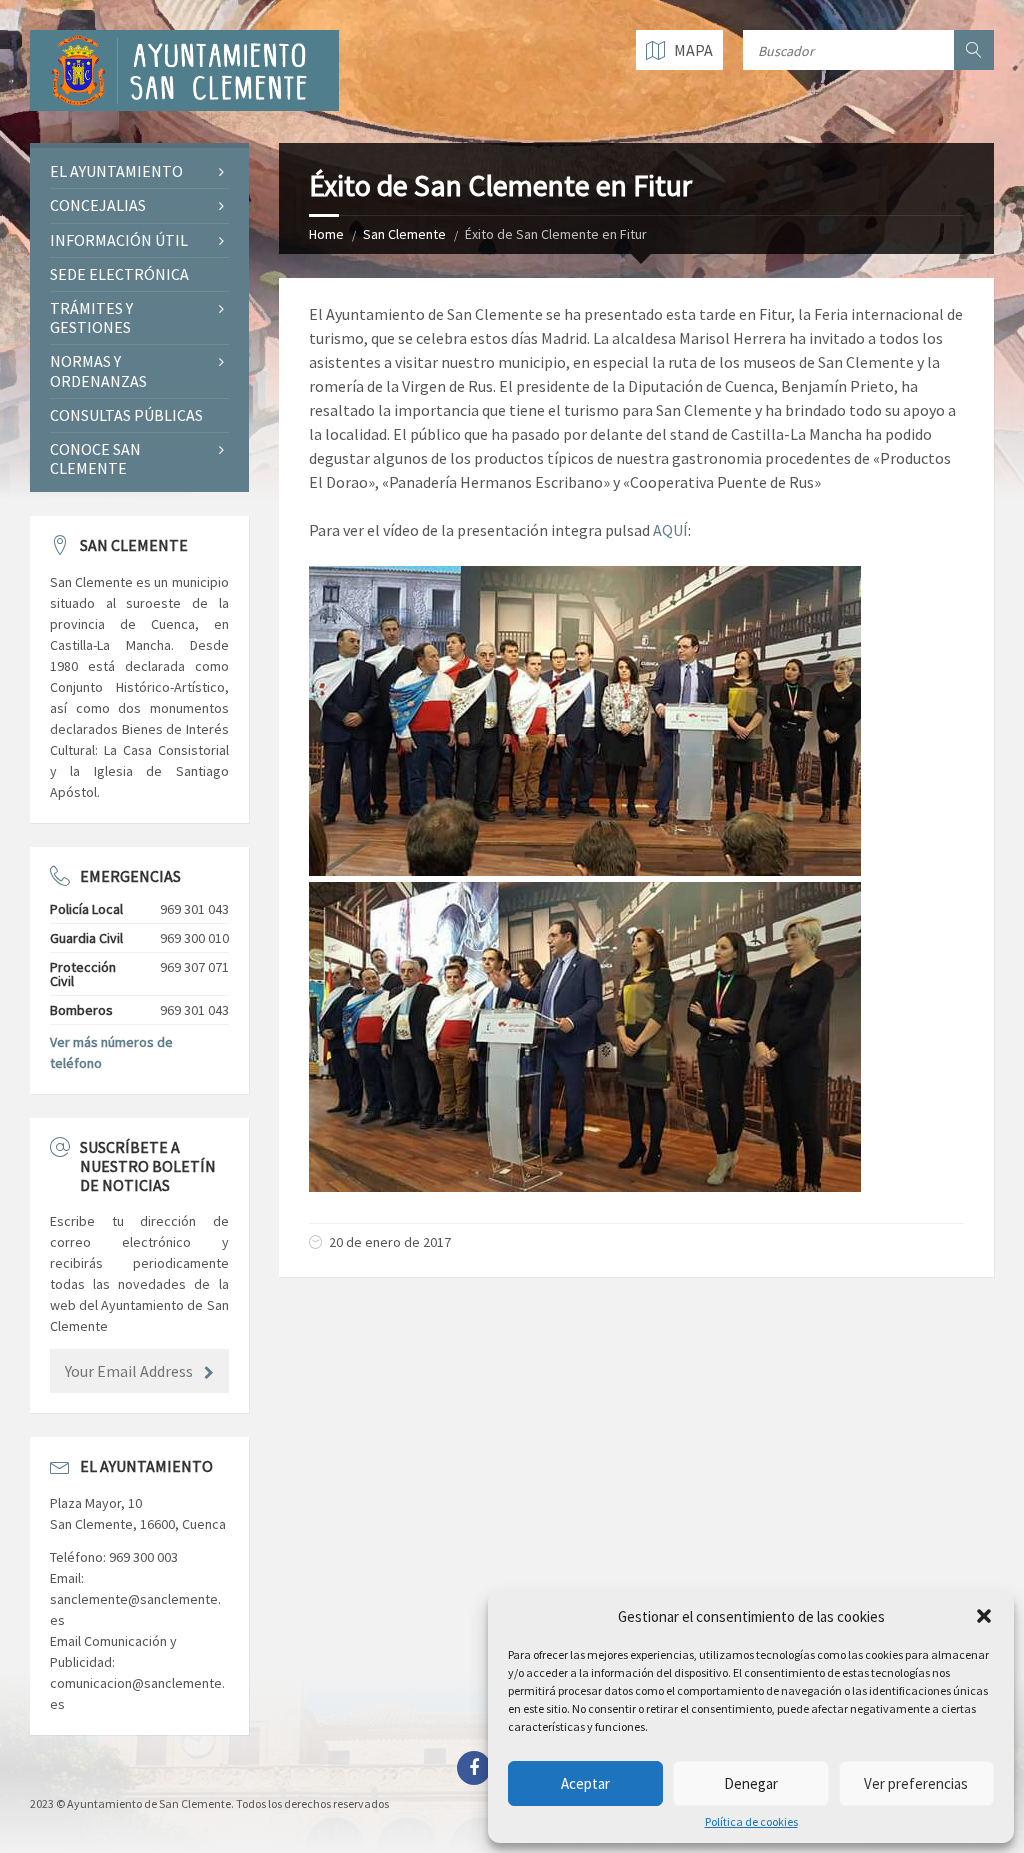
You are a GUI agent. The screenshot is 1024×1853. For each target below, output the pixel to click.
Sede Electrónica (119, 274)
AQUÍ (670, 530)
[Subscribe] (209, 1373)
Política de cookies (751, 1822)
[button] (984, 1616)
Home (326, 234)
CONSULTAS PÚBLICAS (126, 415)
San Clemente (404, 234)
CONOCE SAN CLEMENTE (95, 458)
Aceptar (585, 1783)
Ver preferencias (916, 1783)
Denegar (751, 1783)
